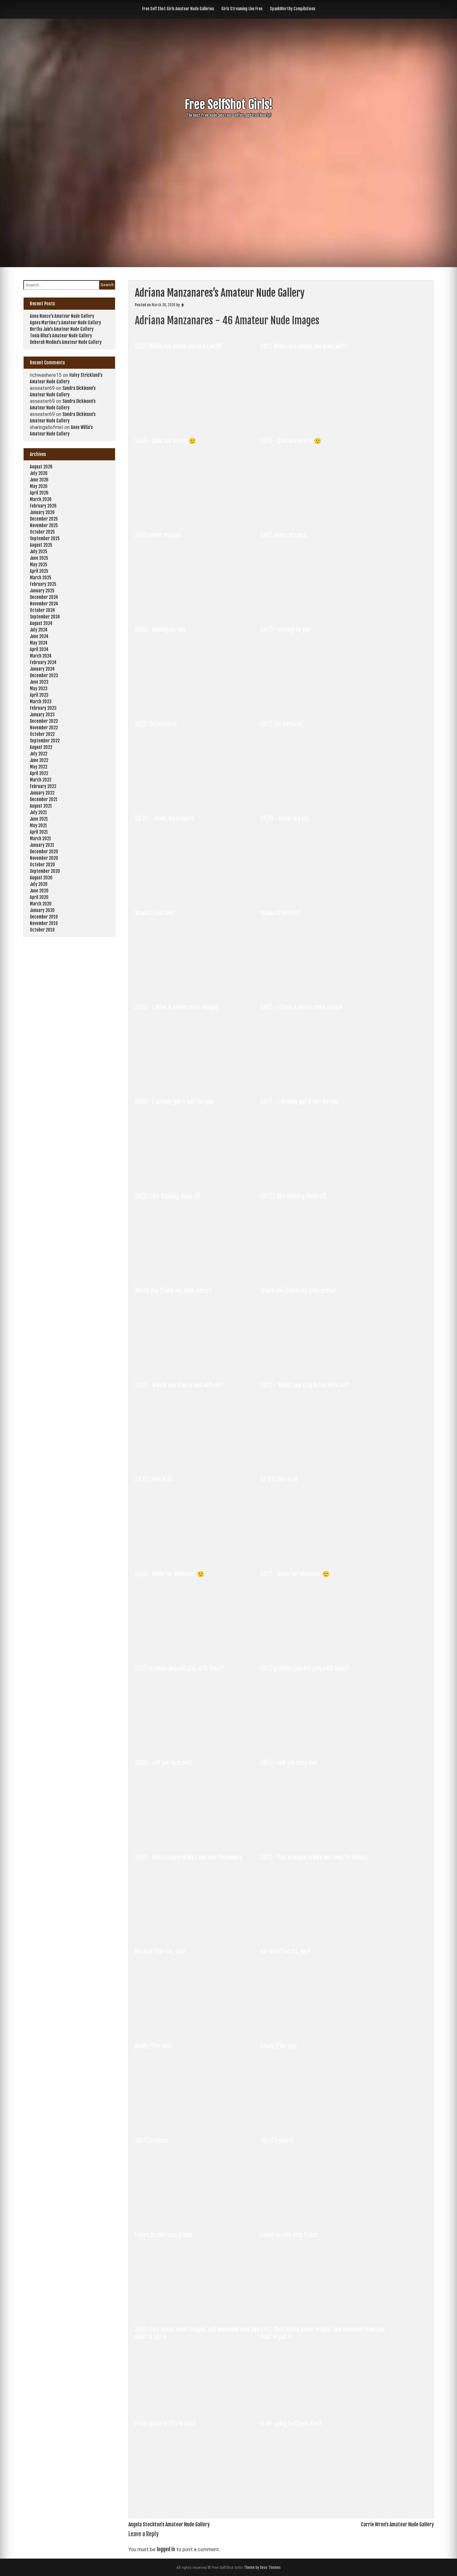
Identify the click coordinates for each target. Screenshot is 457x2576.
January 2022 (42, 793)
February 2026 (43, 506)
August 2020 (41, 878)
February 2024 (43, 662)
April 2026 (39, 493)
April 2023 (39, 695)
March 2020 (41, 904)
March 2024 (41, 656)
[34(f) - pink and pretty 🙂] (198, 519)
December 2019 (44, 917)
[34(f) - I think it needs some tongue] (198, 1086)
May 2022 (39, 767)
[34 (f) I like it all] (198, 1558)
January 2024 (42, 669)
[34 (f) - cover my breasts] (198, 897)
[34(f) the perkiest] (198, 803)
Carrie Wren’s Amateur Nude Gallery (397, 2524)
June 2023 (39, 682)
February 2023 (43, 708)
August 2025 (41, 545)
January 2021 (42, 845)
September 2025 (45, 538)
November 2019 (44, 923)
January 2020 (42, 910)
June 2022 (39, 760)
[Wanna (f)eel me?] (198, 992)
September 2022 (45, 741)
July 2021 (38, 812)
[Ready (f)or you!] (198, 2125)
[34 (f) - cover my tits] (322, 897)
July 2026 (39, 473)
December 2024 (44, 597)
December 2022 (44, 721)
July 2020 (39, 884)
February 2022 (43, 786)
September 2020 (45, 871)
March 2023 (41, 702)
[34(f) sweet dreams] (198, 614)
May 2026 (39, 486)
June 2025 (39, 558)
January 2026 (42, 512)
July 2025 (39, 552)
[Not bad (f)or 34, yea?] (198, 2030)
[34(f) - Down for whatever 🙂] (198, 1653)
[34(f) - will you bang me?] (322, 1841)
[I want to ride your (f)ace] (198, 2314)
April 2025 (39, 571)
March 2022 (41, 780)
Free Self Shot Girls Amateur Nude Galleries (178, 9)
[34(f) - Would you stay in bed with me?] (198, 1464)
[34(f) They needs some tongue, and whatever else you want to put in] (198, 2408)
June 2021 (39, 819)
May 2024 (39, 643)
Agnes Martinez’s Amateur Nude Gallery (65, 323)
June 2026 (39, 480)
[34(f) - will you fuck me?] (198, 1841)
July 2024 (39, 630)
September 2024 (45, 617)
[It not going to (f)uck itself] (198, 2502)
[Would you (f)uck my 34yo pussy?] (198, 1369)
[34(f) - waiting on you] (198, 708)
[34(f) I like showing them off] (322, 1275)
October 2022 (42, 734)
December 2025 (44, 519)
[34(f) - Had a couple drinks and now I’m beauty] (198, 1936)
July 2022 (39, 754)
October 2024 (42, 610)
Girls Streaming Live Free (242, 9)
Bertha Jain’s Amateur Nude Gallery (62, 329)
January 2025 (42, 591)
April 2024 (39, 649)
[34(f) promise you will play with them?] (198, 1747)
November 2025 (44, 525)
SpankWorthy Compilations (293, 9)
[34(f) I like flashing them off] (198, 1275)
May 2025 (39, 565)
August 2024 (41, 623)
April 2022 (39, 773)
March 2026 (41, 499)
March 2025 (41, 578)
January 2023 (42, 715)
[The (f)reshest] (198, 2219)
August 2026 (41, 467)
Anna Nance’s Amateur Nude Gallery (62, 316)
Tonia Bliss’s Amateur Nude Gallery (61, 336)
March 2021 (40, 839)
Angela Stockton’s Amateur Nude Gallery (169, 2524)
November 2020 (44, 858)
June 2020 (39, 891)
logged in (166, 2549)
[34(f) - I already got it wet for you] (198, 1180)
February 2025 (43, 584)
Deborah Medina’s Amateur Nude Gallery (66, 342)
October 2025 (42, 532)
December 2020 (44, 852)
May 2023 (39, 688)
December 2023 (44, 675)
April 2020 (39, 897)
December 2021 (44, 799)
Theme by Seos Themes (262, 2567)
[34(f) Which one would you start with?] (198, 425)
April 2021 (39, 832)
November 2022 (44, 728)
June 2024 (39, 636)
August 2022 (41, 747)
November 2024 (44, 604)
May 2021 (38, 825)
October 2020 (42, 865)
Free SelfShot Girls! (229, 105)
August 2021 (41, 806)
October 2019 (42, 930)
